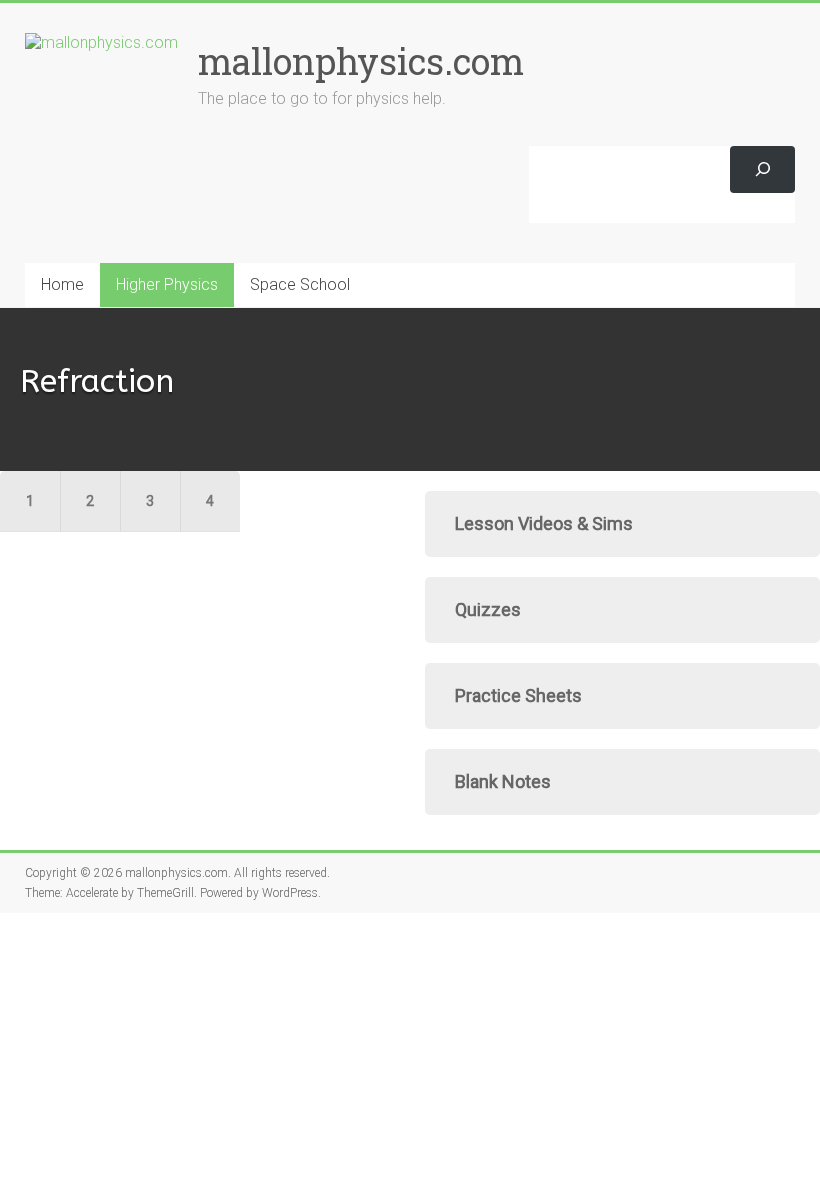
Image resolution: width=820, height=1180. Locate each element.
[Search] (762, 169)
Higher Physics (167, 284)
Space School (300, 284)
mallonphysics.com (361, 61)
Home (62, 284)
